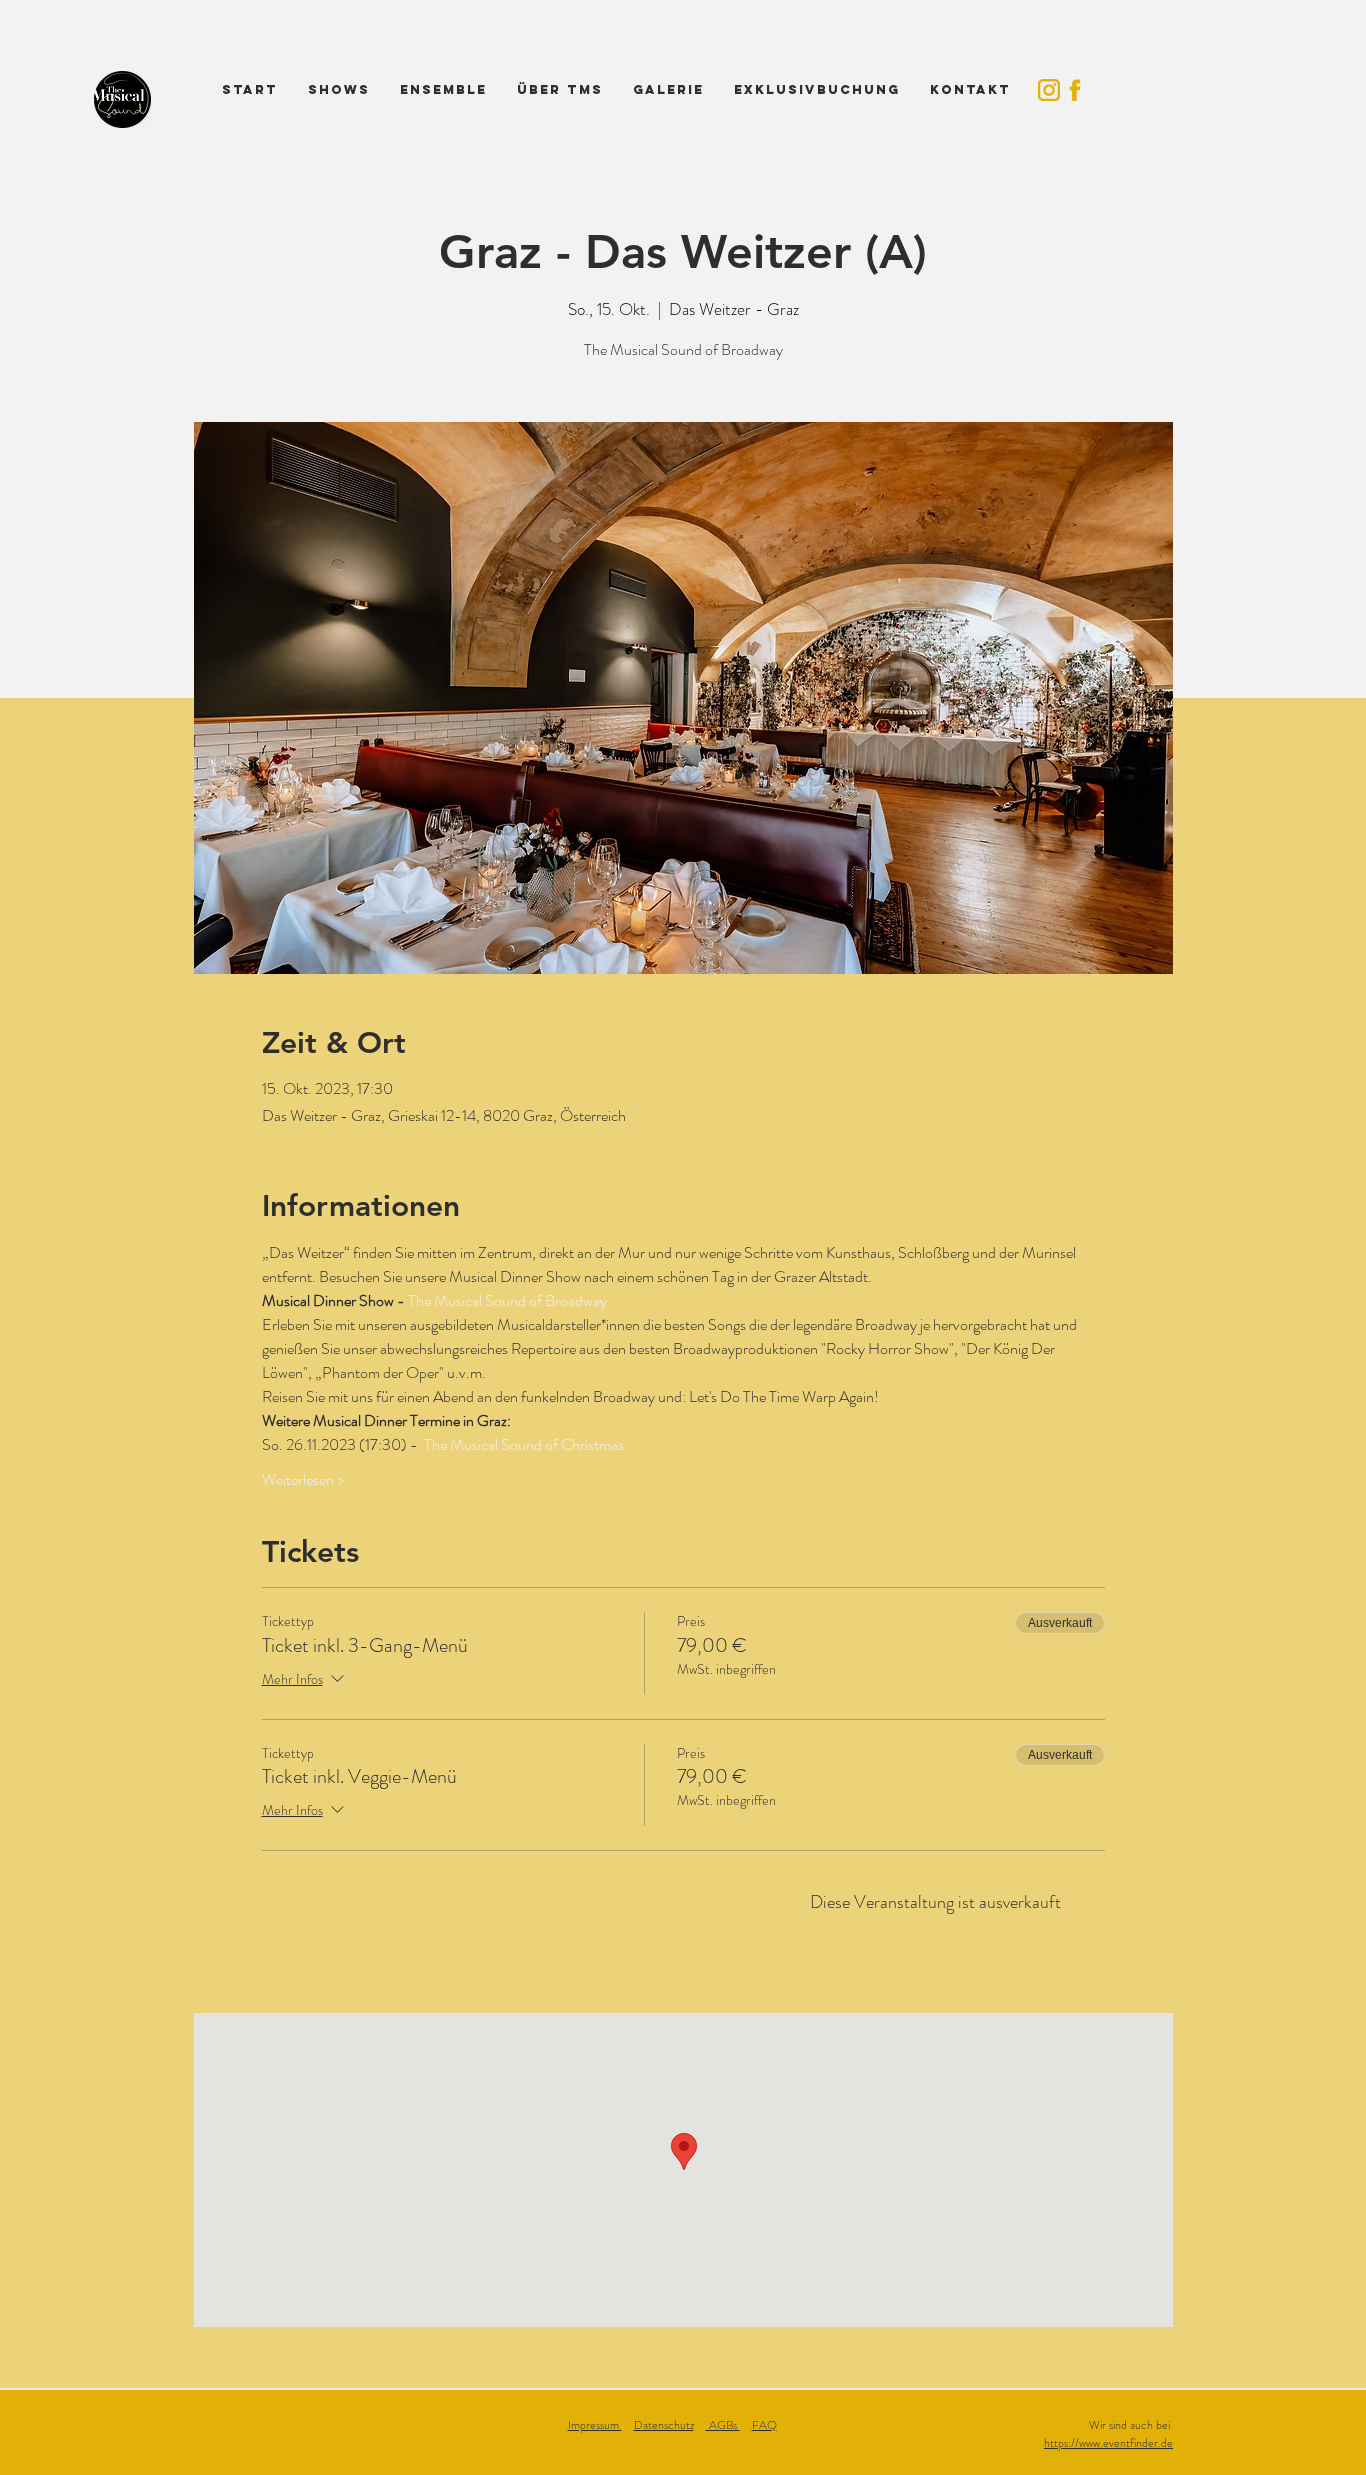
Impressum (595, 2425)
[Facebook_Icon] (1075, 90)
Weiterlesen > (303, 1480)
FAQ (764, 2425)
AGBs (723, 2425)
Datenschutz (664, 2425)
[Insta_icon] (1049, 90)
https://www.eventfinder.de (1108, 2443)
